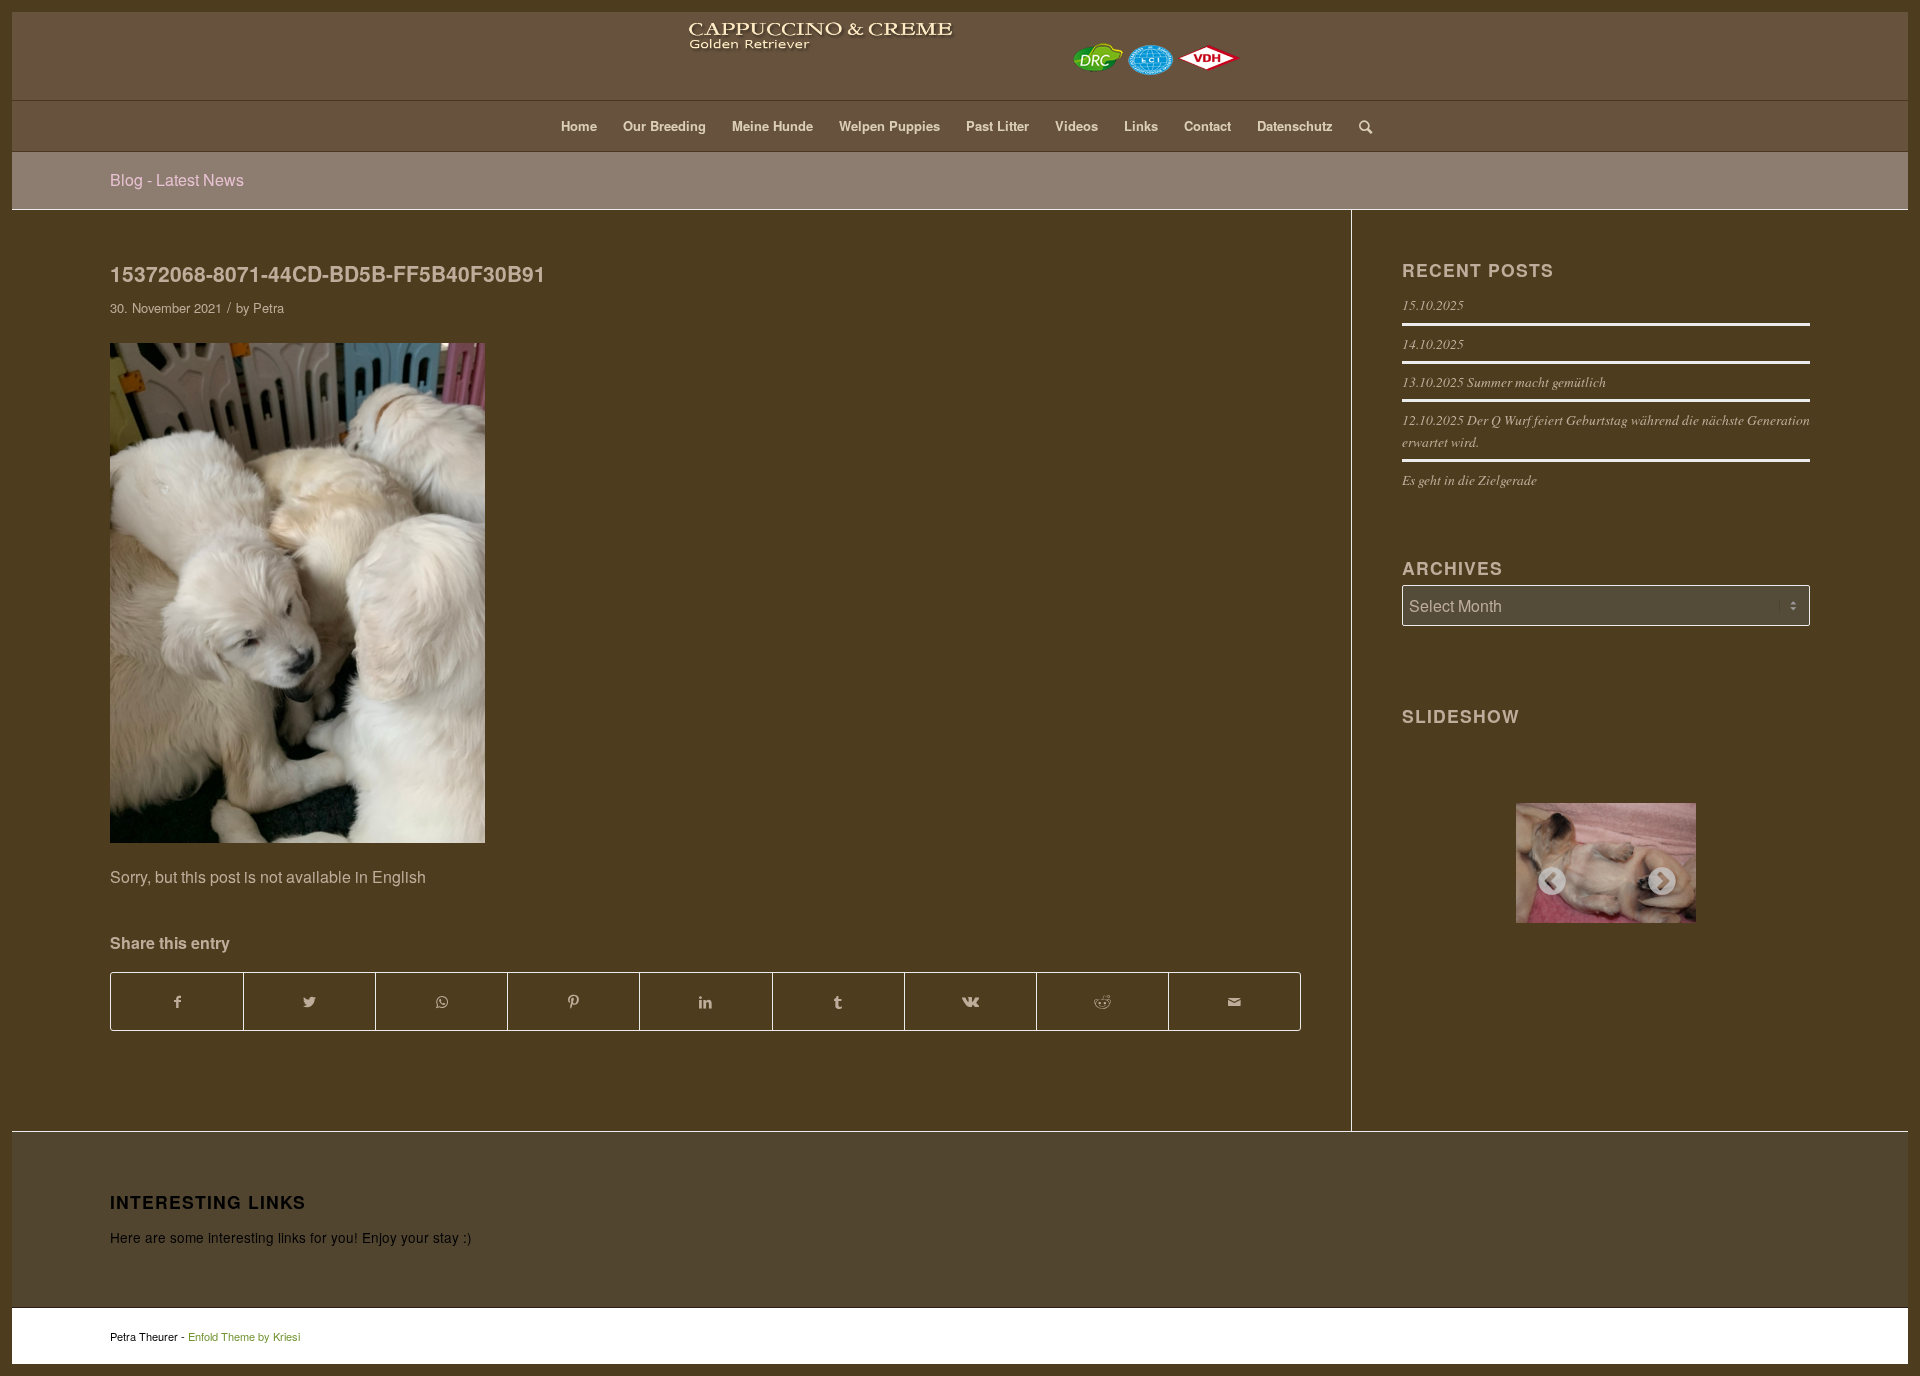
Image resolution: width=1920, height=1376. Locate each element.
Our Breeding (664, 125)
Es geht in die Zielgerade (1469, 479)
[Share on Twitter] (309, 1001)
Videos (1076, 125)
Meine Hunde (772, 125)
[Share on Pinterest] (573, 1001)
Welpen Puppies (889, 125)
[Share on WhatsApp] (441, 1001)
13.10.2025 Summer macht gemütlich (1504, 381)
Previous (1546, 876)
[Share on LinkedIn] (705, 1001)
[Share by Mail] (1234, 1001)
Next (1656, 876)
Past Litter (997, 125)
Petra (268, 307)
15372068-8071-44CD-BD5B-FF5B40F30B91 (328, 273)
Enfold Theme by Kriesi (244, 1336)
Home (579, 125)
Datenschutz (1295, 125)
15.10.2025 (1433, 304)
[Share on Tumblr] (838, 1001)
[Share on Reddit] (1102, 1001)
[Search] (1359, 126)
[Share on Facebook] (177, 1001)
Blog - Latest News (177, 179)
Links (1141, 125)
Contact (1207, 125)
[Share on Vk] (970, 1001)
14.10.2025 (1433, 343)
